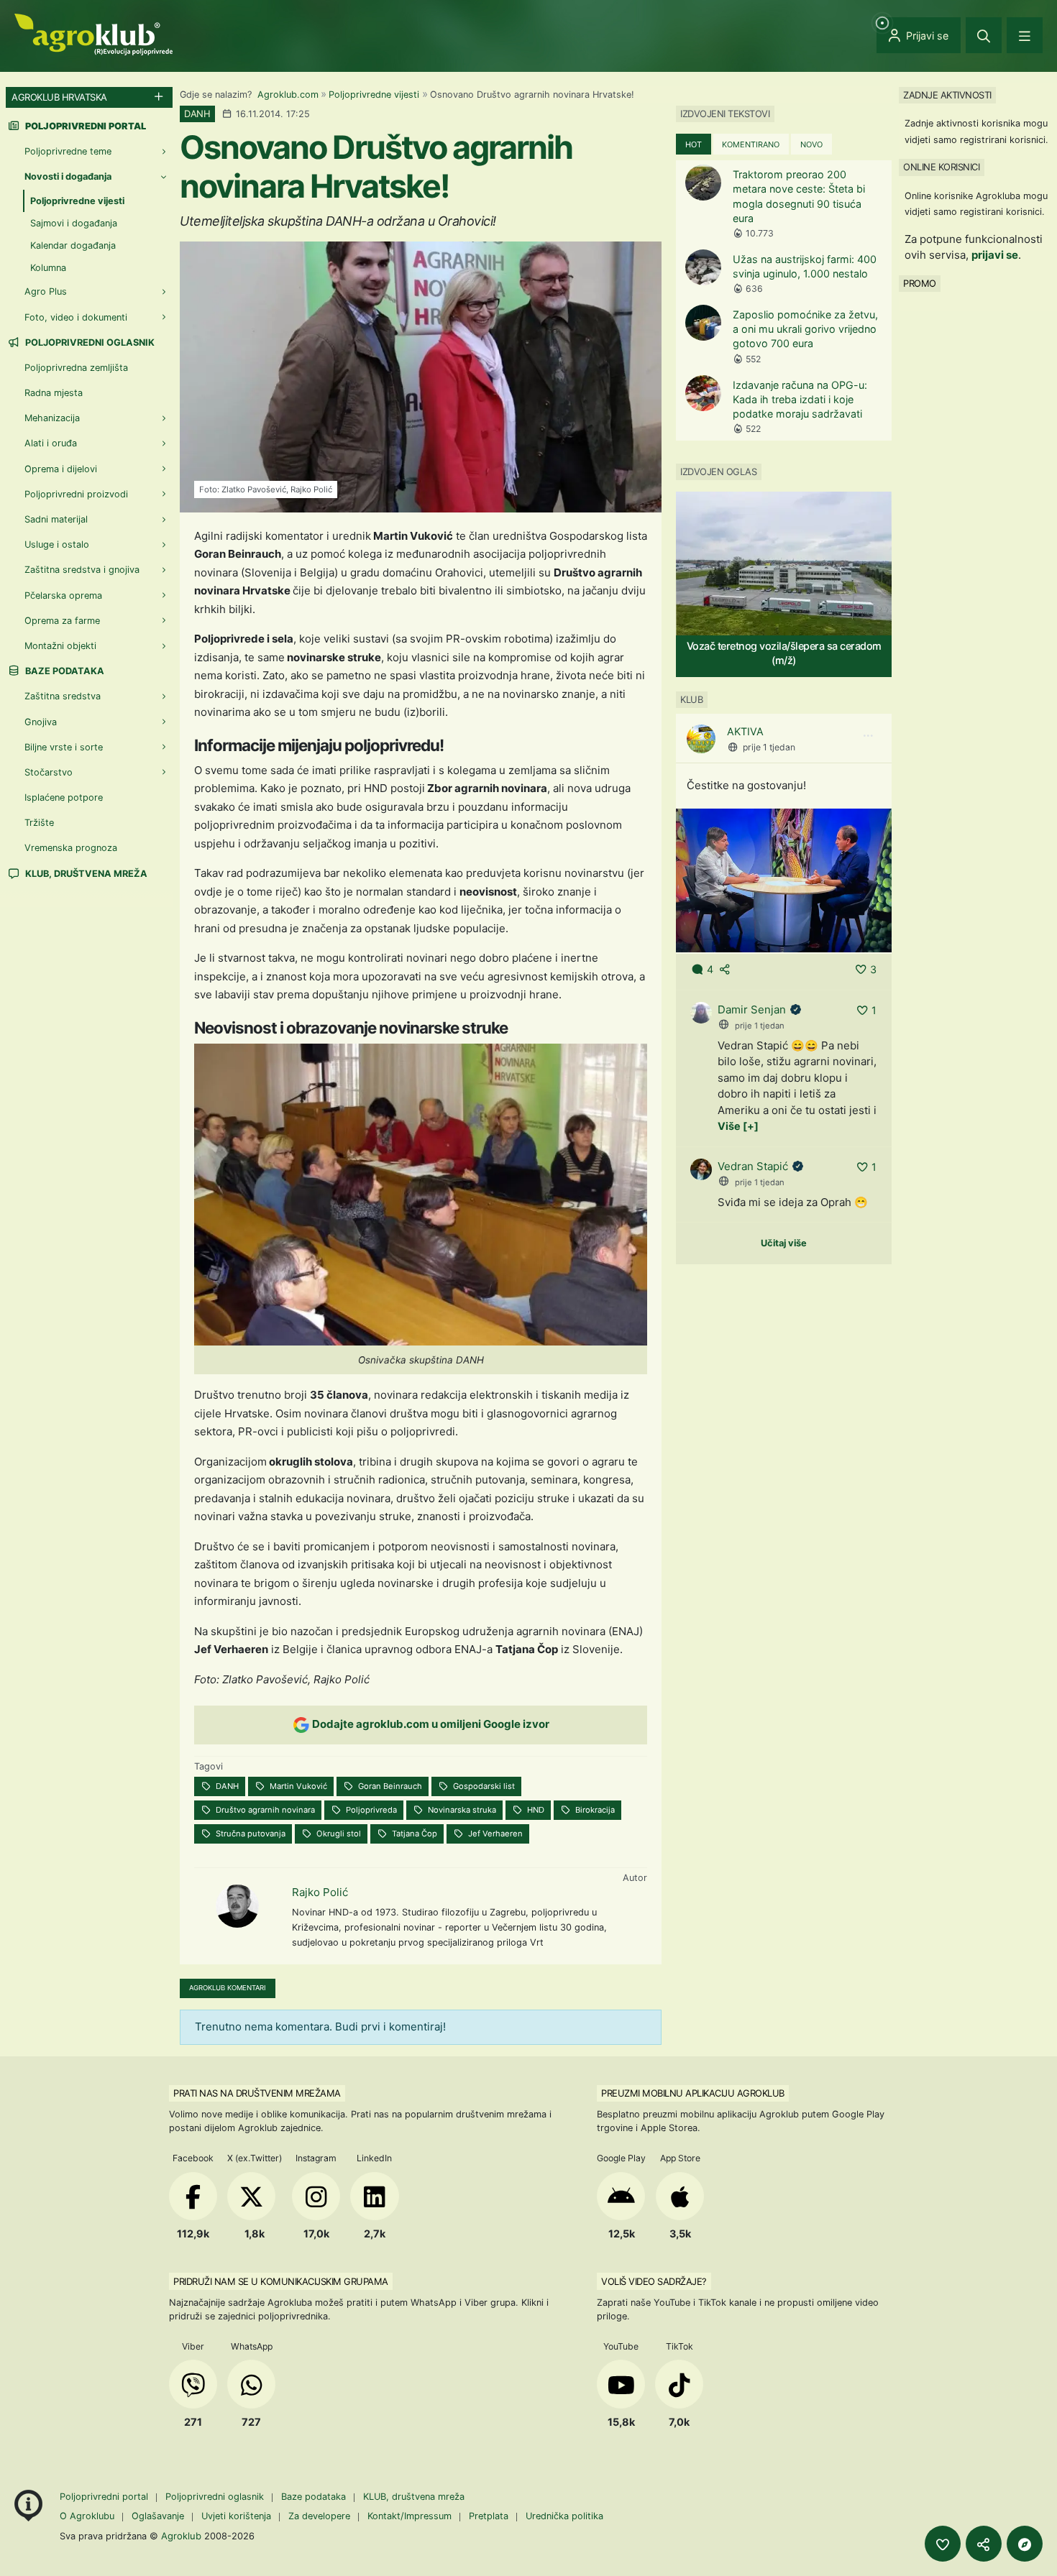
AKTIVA (745, 731)
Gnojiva (41, 722)
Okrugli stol (338, 1834)
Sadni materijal (56, 519)
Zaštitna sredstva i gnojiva (82, 570)
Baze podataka (64, 671)
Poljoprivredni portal (105, 2497)
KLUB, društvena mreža (85, 874)
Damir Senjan (752, 1009)
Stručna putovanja (250, 1834)
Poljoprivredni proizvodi (76, 494)
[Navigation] (1025, 35)
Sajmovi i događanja (74, 223)
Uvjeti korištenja (236, 2516)
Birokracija (594, 1810)
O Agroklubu (87, 2516)
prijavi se (995, 255)
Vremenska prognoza (71, 848)
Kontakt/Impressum (409, 2516)
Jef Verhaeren (494, 1834)
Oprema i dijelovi (61, 469)
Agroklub (181, 2536)
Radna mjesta (54, 393)
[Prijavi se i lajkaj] (943, 2544)
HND (535, 1810)
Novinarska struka (461, 1810)
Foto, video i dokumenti (76, 317)
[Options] (868, 736)
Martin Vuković (297, 1786)
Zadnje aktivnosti (947, 95)
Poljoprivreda (370, 1810)
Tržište (39, 823)
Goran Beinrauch (389, 1786)
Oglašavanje (158, 2516)
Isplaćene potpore (64, 797)
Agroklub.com (288, 95)
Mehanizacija (52, 418)
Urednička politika (564, 2516)
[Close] (984, 35)
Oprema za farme (62, 621)
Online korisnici (941, 167)
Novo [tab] (811, 144)
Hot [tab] (694, 144)
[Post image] (784, 879)
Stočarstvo (49, 772)
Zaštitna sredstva (63, 696)
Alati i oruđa (51, 443)
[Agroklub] (93, 33)
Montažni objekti (60, 646)
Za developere (319, 2516)
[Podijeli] (984, 2544)
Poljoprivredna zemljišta (76, 368)
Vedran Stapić (753, 1166)
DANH (226, 1786)
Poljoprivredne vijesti (374, 95)
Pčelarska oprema (63, 595)
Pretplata (489, 2516)
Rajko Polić (320, 1892)
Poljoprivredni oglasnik (89, 342)
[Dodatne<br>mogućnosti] (1025, 2544)
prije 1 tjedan (769, 747)
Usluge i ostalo (57, 544)
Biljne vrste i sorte (64, 747)
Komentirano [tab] (751, 144)
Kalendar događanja (73, 245)
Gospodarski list (483, 1786)
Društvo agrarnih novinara (264, 1810)
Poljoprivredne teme (68, 151)
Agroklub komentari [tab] (228, 1988)
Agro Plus (46, 291)
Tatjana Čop (413, 1834)
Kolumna (48, 268)
